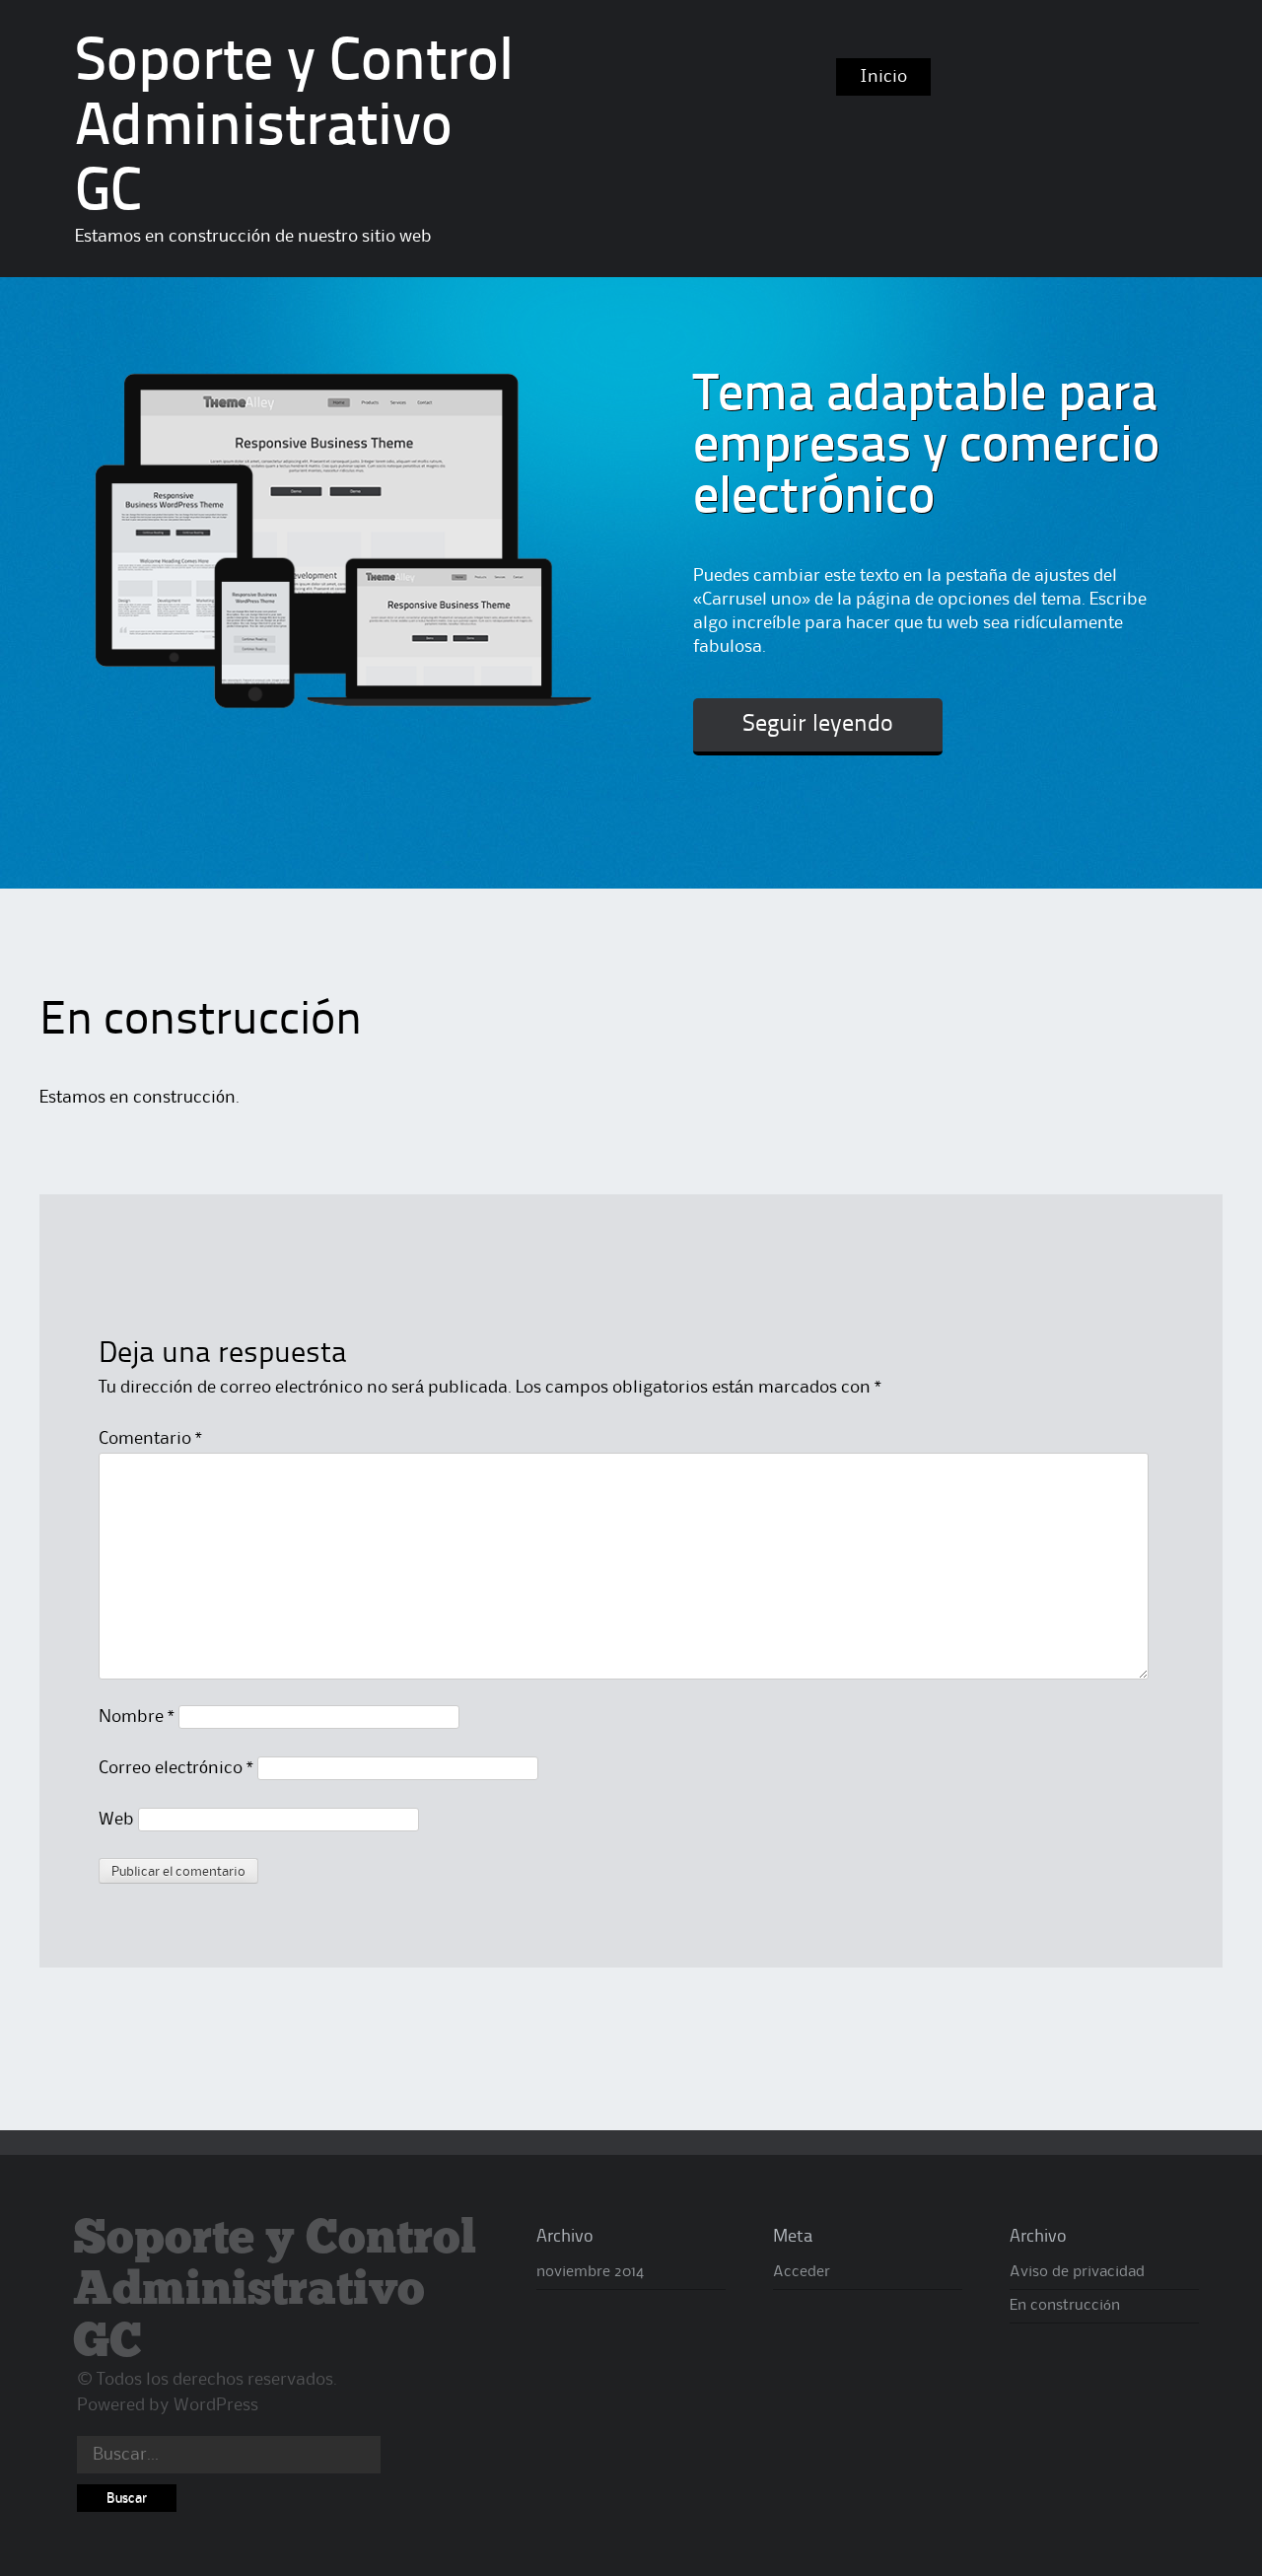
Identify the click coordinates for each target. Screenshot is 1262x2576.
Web (116, 1820)
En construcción (1065, 2306)
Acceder (802, 2272)
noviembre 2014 (590, 2272)
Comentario (150, 1439)
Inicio (883, 77)
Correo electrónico (176, 1768)
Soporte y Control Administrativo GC (294, 129)
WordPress (216, 2405)
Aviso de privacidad (1077, 2272)
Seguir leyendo (818, 725)
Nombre (137, 1717)
